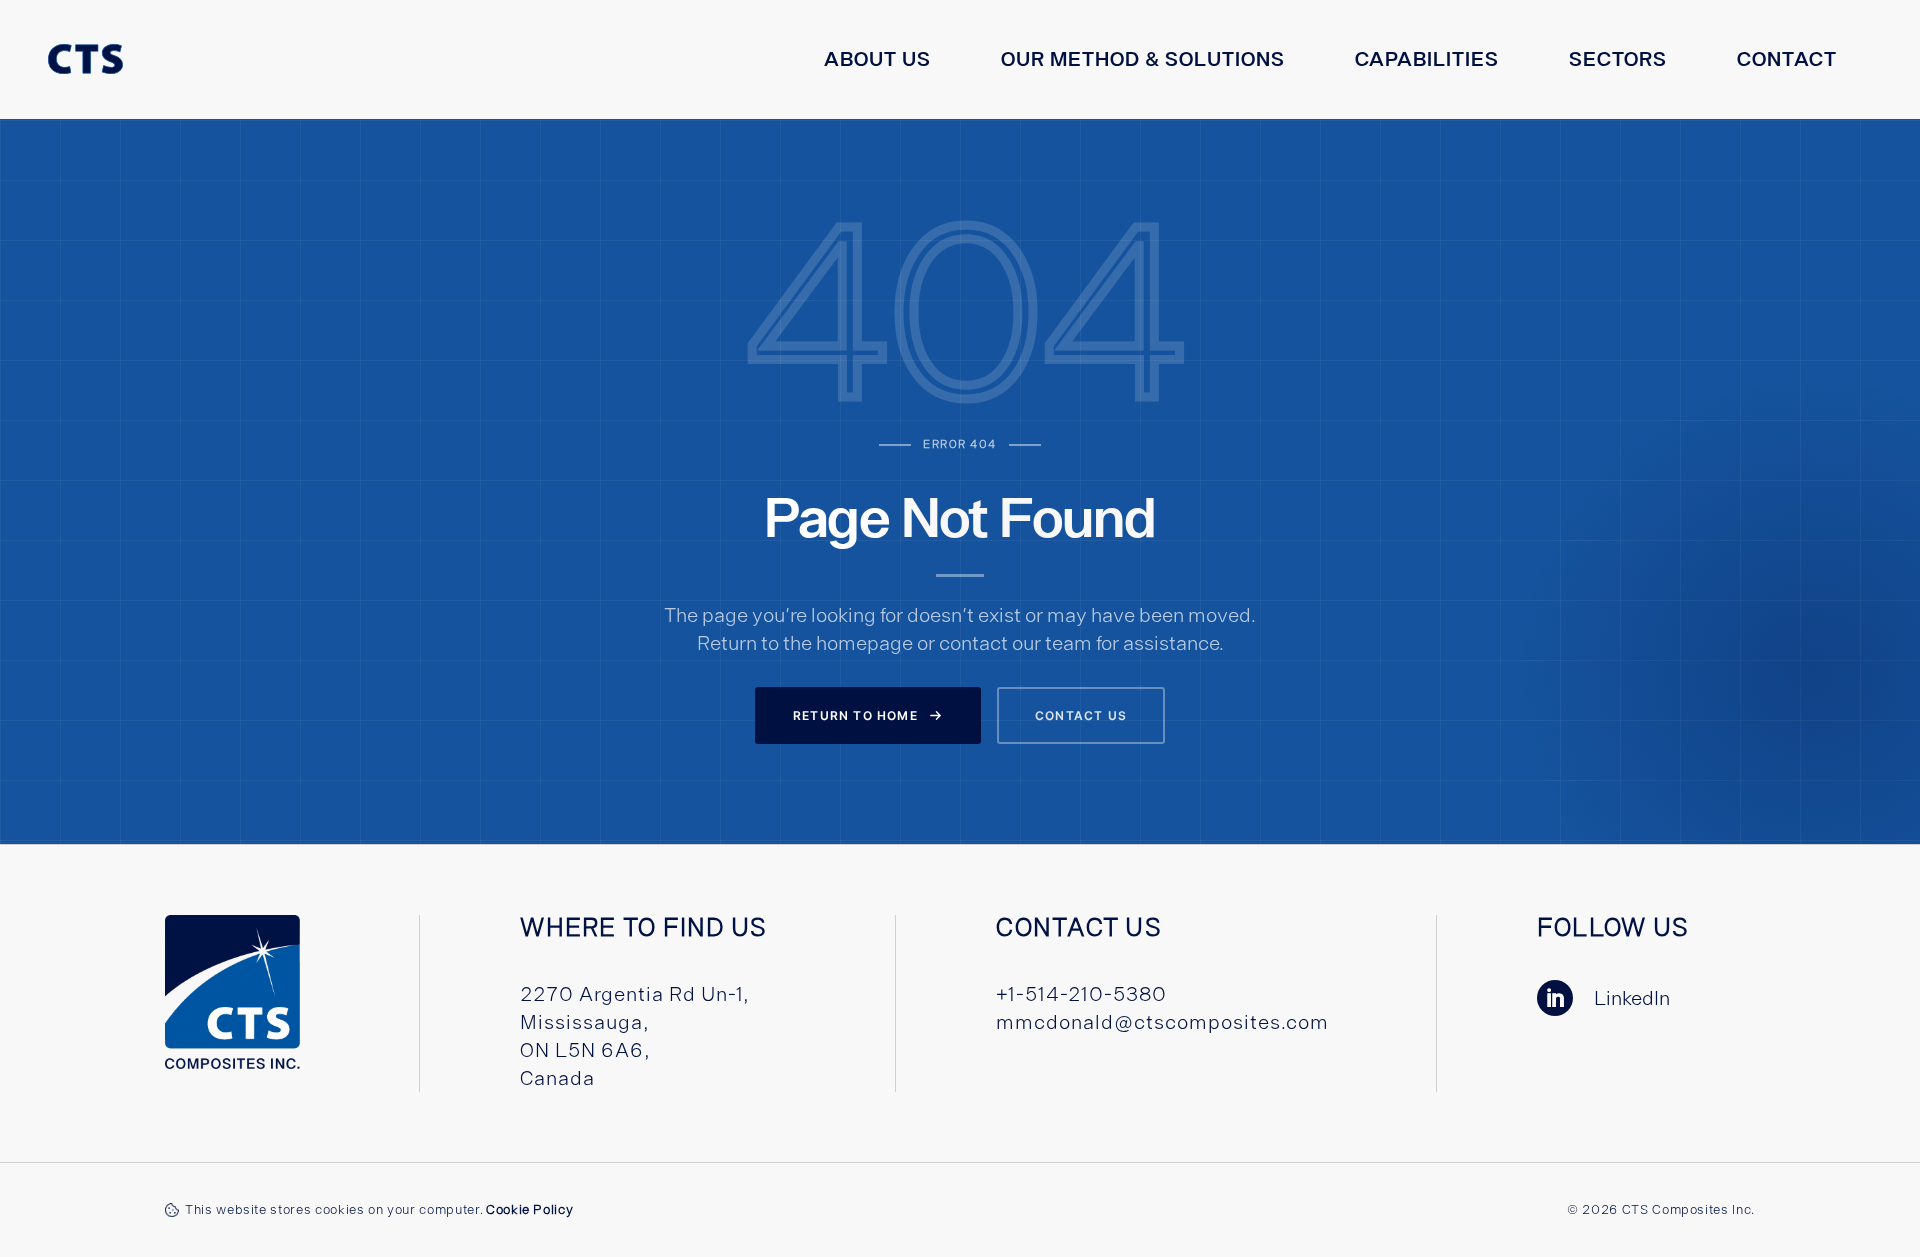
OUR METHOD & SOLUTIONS (1143, 58)
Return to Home (855, 715)
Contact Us (1081, 715)
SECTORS (1618, 58)
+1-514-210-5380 (1081, 993)
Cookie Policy (529, 1209)
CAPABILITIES (1427, 58)
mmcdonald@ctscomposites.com (1162, 1021)
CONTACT (1787, 58)
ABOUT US (877, 58)
